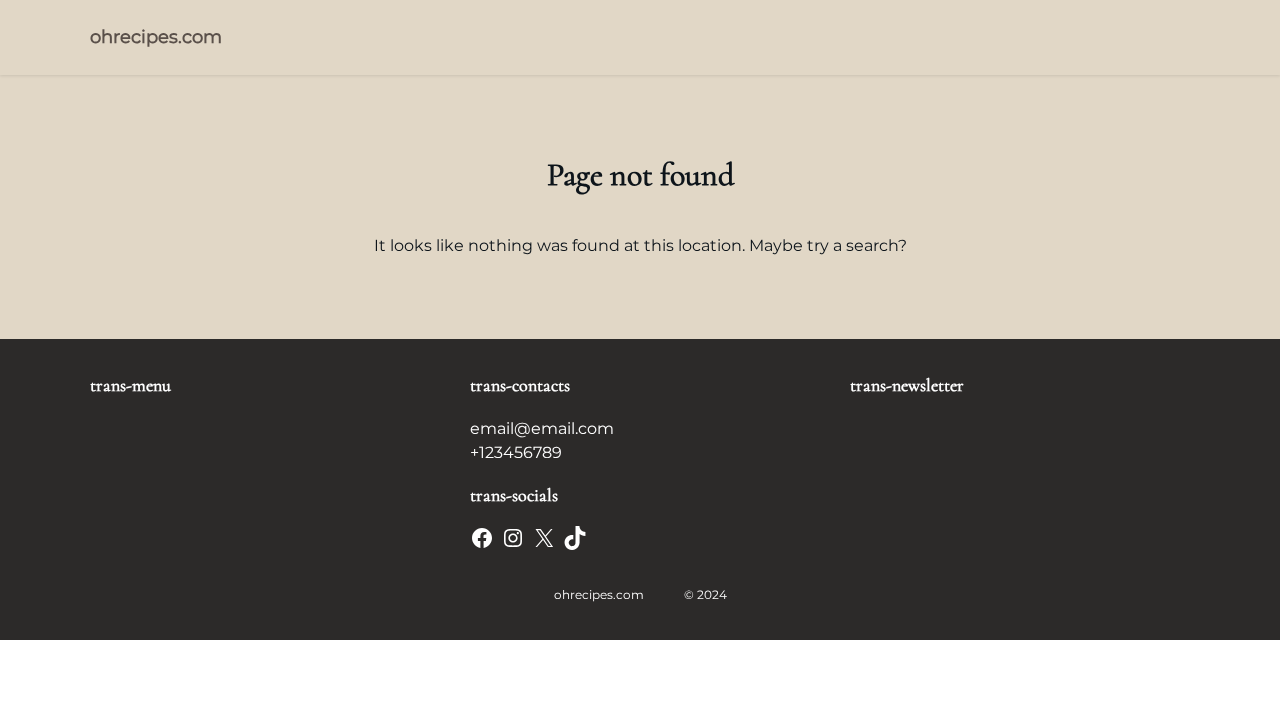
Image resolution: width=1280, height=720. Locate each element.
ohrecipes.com (156, 37)
